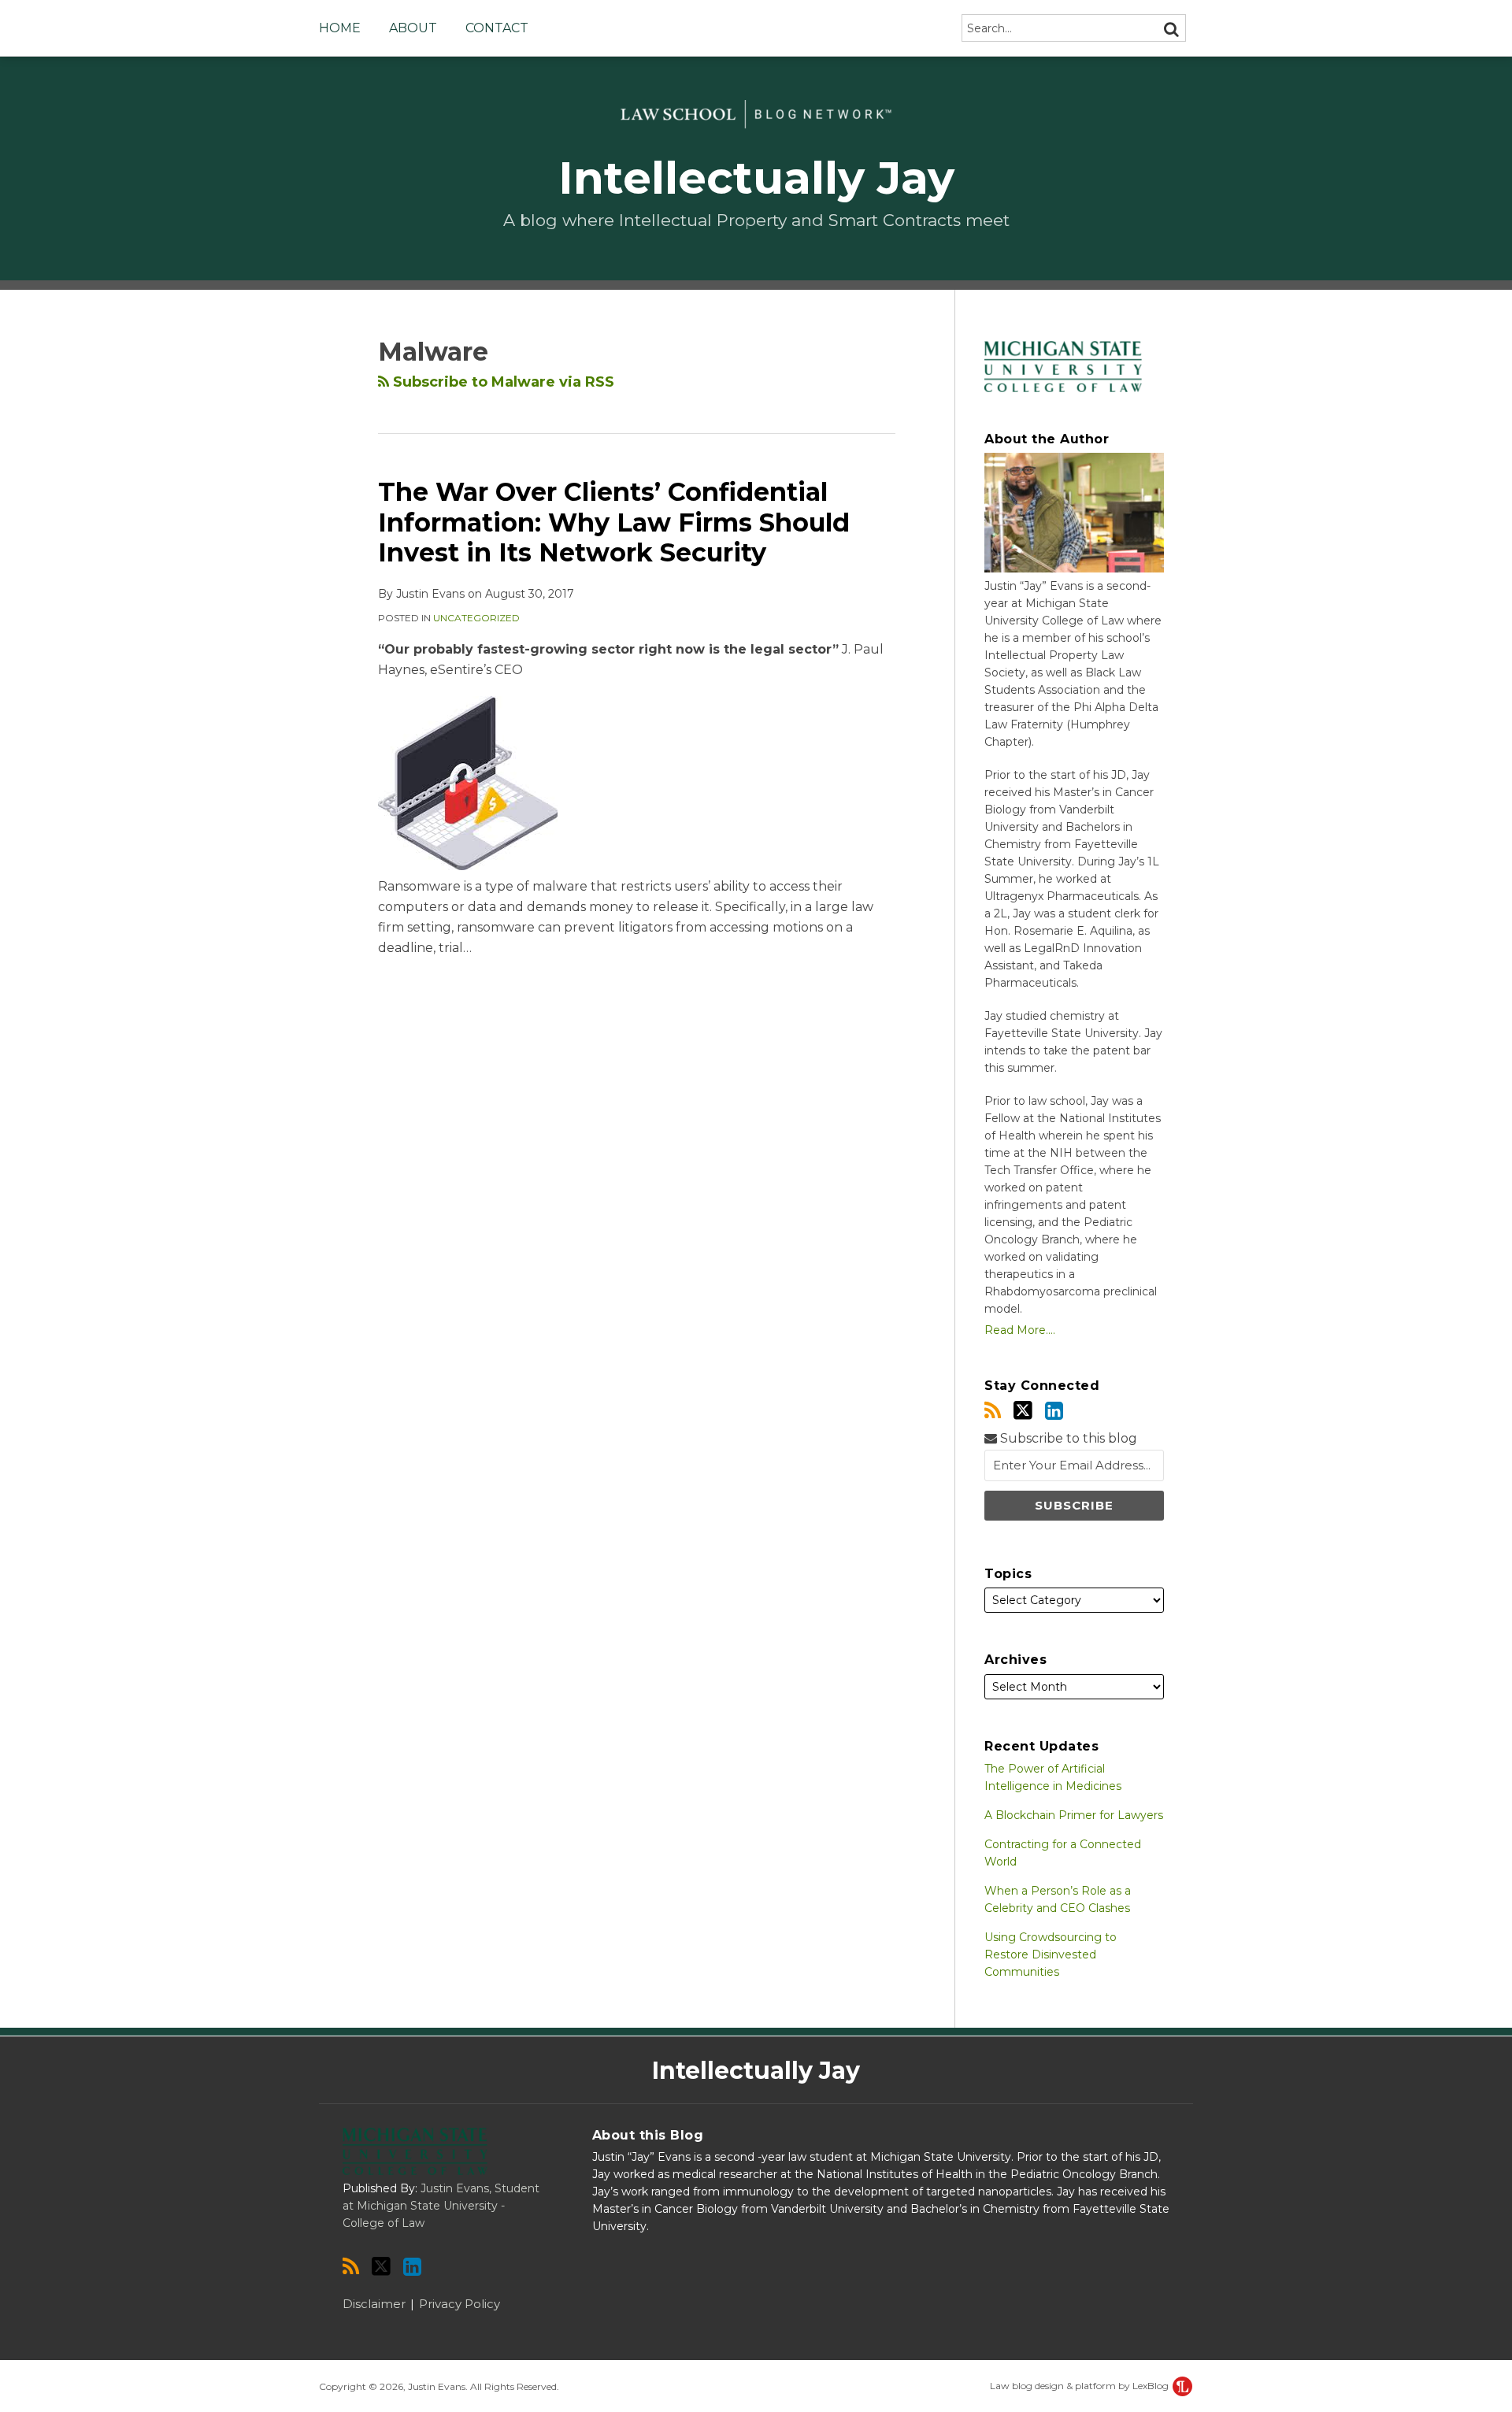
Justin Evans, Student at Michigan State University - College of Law (441, 2206)
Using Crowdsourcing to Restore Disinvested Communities (1051, 1954)
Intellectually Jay (756, 178)
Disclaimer (374, 2304)
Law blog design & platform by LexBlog (1080, 2386)
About (413, 28)
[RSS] (993, 1411)
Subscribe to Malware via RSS (502, 382)
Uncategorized (476, 618)
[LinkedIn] (1054, 1411)
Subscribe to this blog (1067, 1438)
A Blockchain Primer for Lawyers (1074, 1815)
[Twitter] (1023, 1410)
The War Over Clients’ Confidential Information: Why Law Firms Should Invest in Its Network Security (614, 522)
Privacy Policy (460, 2304)
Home (340, 28)
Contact (497, 28)
